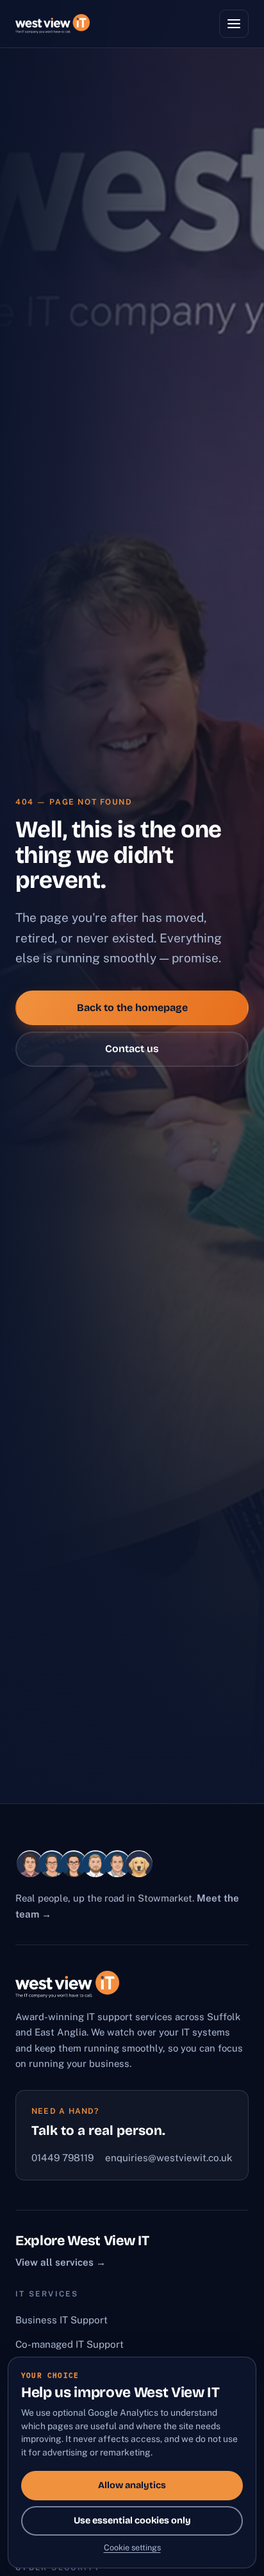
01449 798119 (62, 2158)
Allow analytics (132, 2485)
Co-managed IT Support (70, 2344)
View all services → (61, 2262)
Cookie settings (132, 2547)
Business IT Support (62, 2320)
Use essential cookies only (132, 2521)
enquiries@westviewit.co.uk (169, 2158)
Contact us (132, 1049)
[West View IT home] (53, 24)
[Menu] (234, 24)
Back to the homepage (132, 1008)
